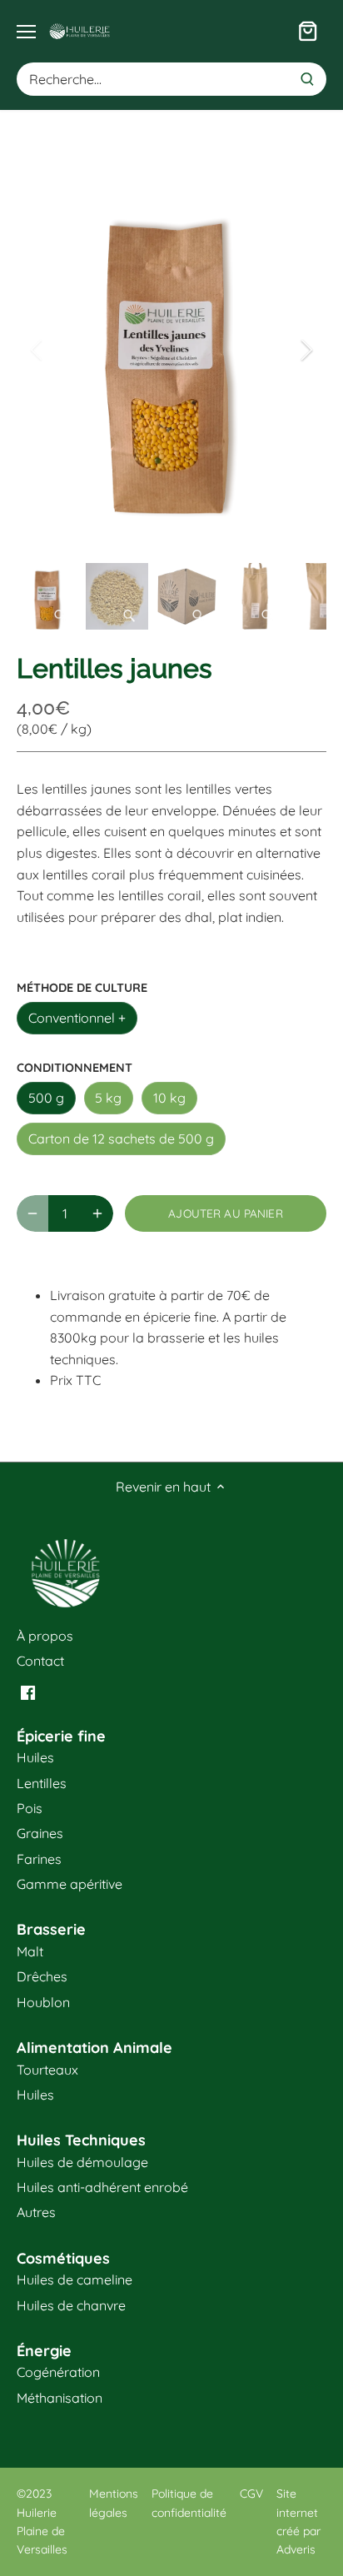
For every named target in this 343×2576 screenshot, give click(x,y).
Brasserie (51, 1929)
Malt (30, 1951)
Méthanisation (60, 2398)
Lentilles (42, 1783)
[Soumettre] (307, 79)
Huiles (35, 1757)
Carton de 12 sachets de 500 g (121, 1139)
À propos (45, 1636)
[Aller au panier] (308, 31)
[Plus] (97, 1213)
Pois (30, 1808)
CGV (251, 2494)
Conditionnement (75, 1068)
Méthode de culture (82, 988)
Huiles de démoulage (82, 2162)
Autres (36, 2212)
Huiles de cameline (75, 2280)
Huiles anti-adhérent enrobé (102, 2187)
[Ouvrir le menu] (26, 32)
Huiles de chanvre (71, 2305)
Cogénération (58, 2372)
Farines (39, 1859)
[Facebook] (28, 1691)
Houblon (43, 2002)
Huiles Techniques (81, 2140)
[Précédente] (37, 350)
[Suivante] (306, 350)
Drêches (42, 1976)
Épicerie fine (61, 1736)
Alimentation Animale (94, 2048)
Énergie (44, 2351)
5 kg (108, 1098)
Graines (40, 1833)
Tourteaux (47, 2070)
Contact (40, 1661)
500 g (46, 1098)
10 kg (169, 1098)
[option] (171, 350)
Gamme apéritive (70, 1884)
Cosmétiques (63, 2258)
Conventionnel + (77, 1018)
